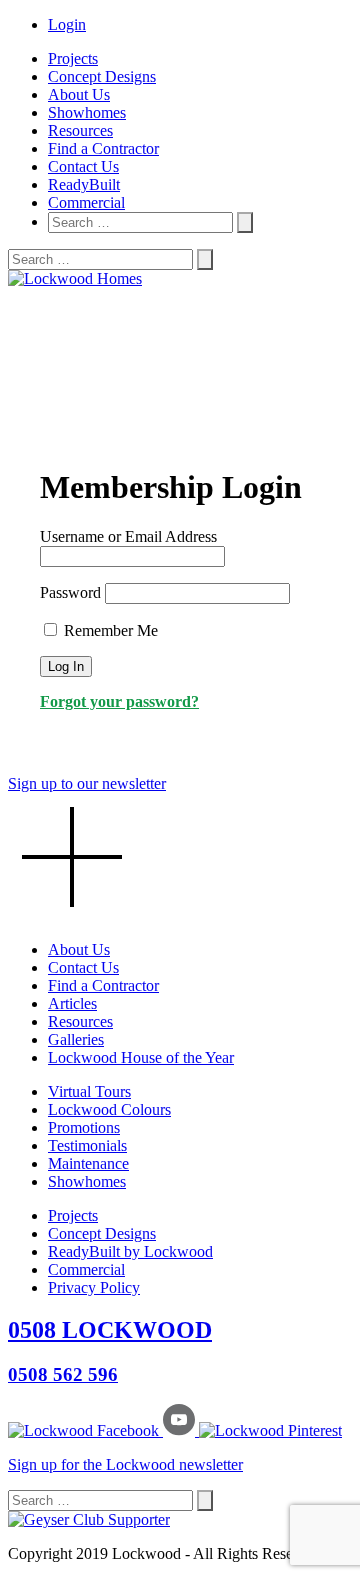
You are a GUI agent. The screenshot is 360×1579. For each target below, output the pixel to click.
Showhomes (87, 112)
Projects (73, 58)
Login (67, 24)
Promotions (84, 1127)
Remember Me (109, 630)
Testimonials (87, 1145)
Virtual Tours (89, 1091)
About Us (79, 94)
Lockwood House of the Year (141, 1057)
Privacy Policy (94, 1287)
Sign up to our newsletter (87, 783)
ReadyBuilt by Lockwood (130, 1251)
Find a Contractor (103, 148)
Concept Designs (102, 76)
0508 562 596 (63, 1374)
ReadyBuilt (84, 184)
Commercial (86, 202)
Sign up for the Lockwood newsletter (125, 1464)
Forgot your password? (119, 701)
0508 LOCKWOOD (110, 1330)
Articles (72, 1003)
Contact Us (83, 166)
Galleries (76, 1039)
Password (70, 592)
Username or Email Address (128, 536)
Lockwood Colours (109, 1109)
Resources (80, 130)
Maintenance (88, 1163)
